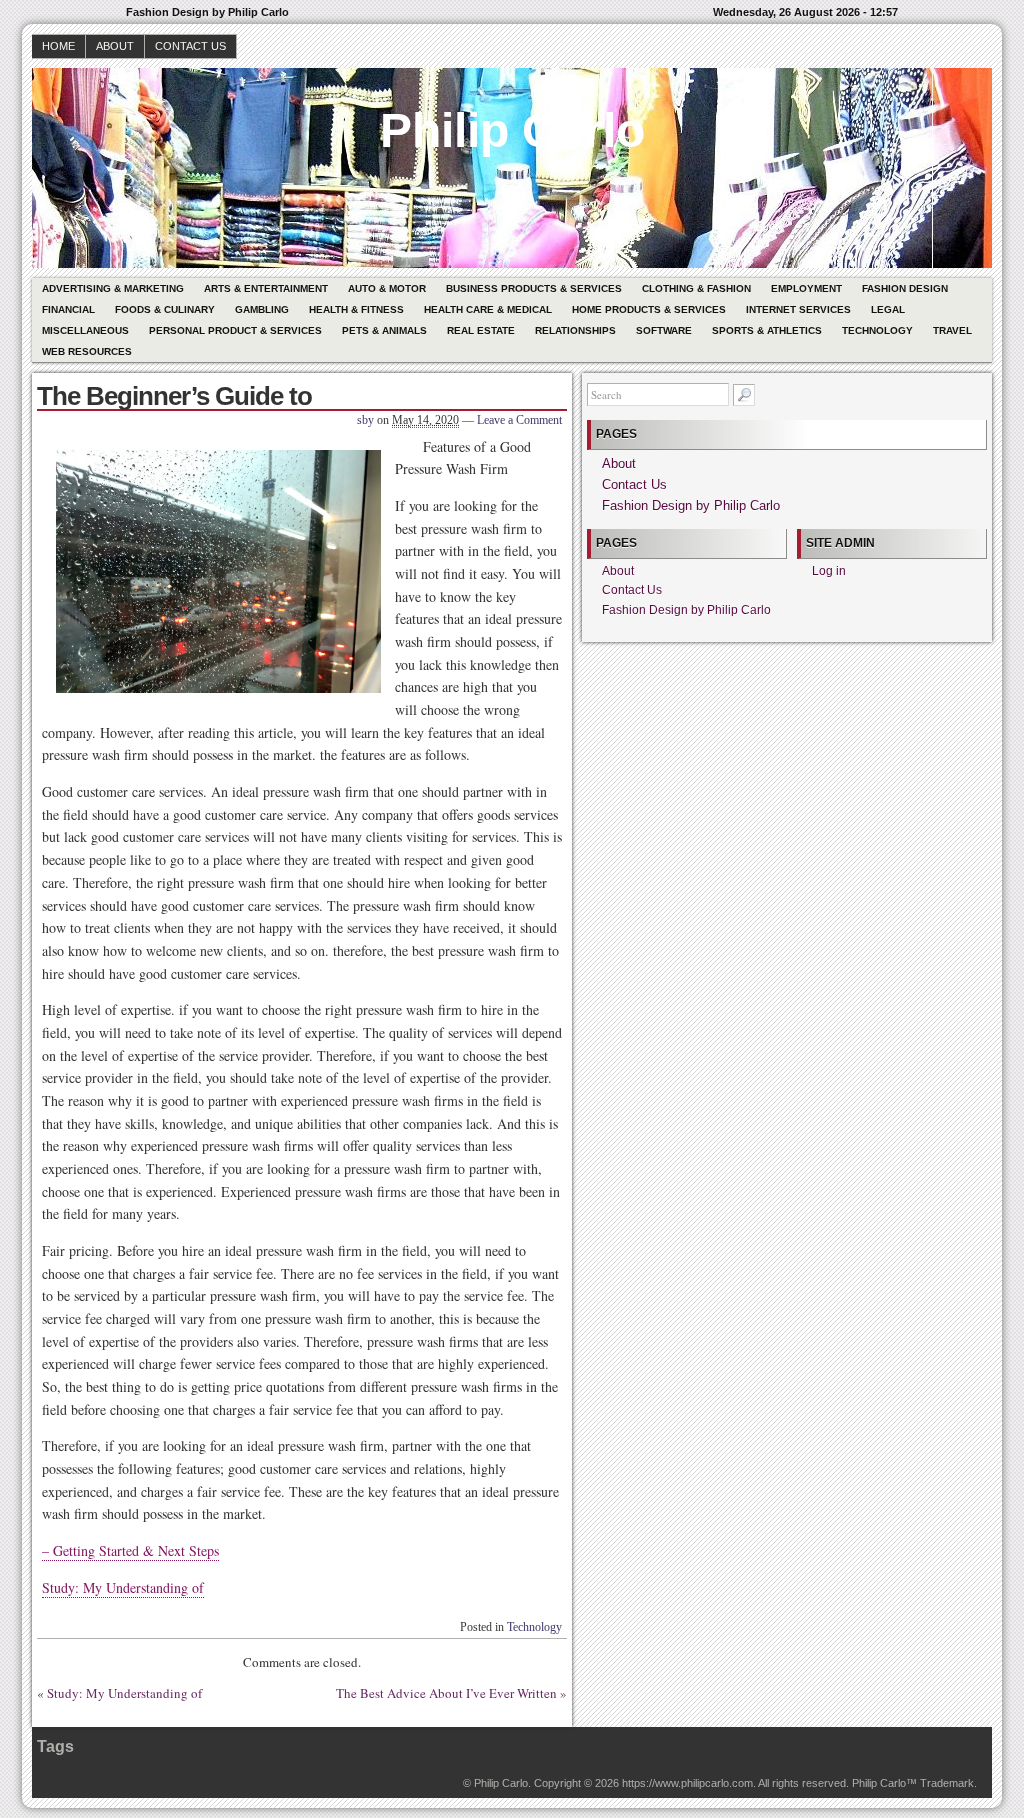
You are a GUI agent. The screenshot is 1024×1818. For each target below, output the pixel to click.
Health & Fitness (356, 309)
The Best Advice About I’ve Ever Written (446, 1693)
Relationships (575, 330)
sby (365, 420)
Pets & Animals (384, 330)
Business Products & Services (534, 288)
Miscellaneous (85, 330)
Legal (888, 309)
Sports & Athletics (767, 330)
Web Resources (87, 351)
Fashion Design (905, 288)
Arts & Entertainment (266, 288)
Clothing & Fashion (696, 288)
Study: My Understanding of (123, 1587)
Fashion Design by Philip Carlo (691, 505)
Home (58, 46)
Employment (806, 288)
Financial (68, 309)
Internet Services (798, 309)
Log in (829, 571)
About (115, 46)
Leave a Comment (519, 420)
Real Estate (481, 330)
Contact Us (190, 46)
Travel (952, 330)
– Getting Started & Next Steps (130, 1550)
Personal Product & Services (235, 330)
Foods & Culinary (165, 309)
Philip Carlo (512, 130)
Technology (877, 330)
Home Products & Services (649, 309)
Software (664, 330)
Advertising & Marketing (113, 288)
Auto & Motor (387, 288)
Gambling (262, 309)
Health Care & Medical (488, 309)
